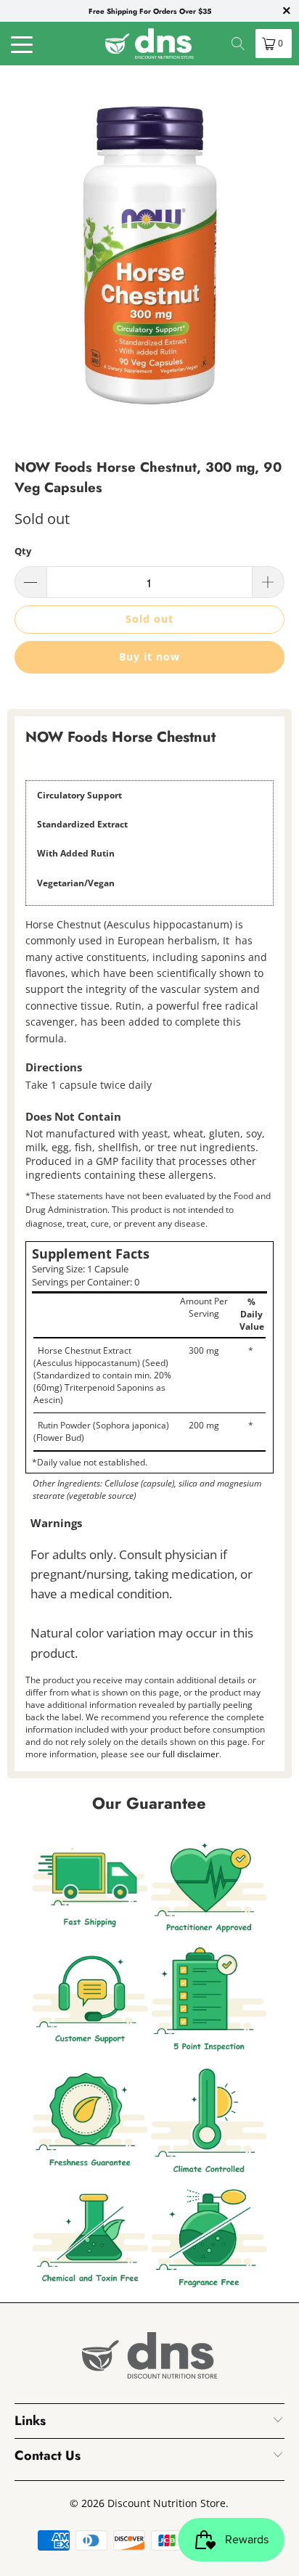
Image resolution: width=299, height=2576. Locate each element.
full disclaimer (191, 1754)
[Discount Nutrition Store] (149, 44)
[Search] (238, 44)
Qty (23, 551)
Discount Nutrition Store (167, 2503)
